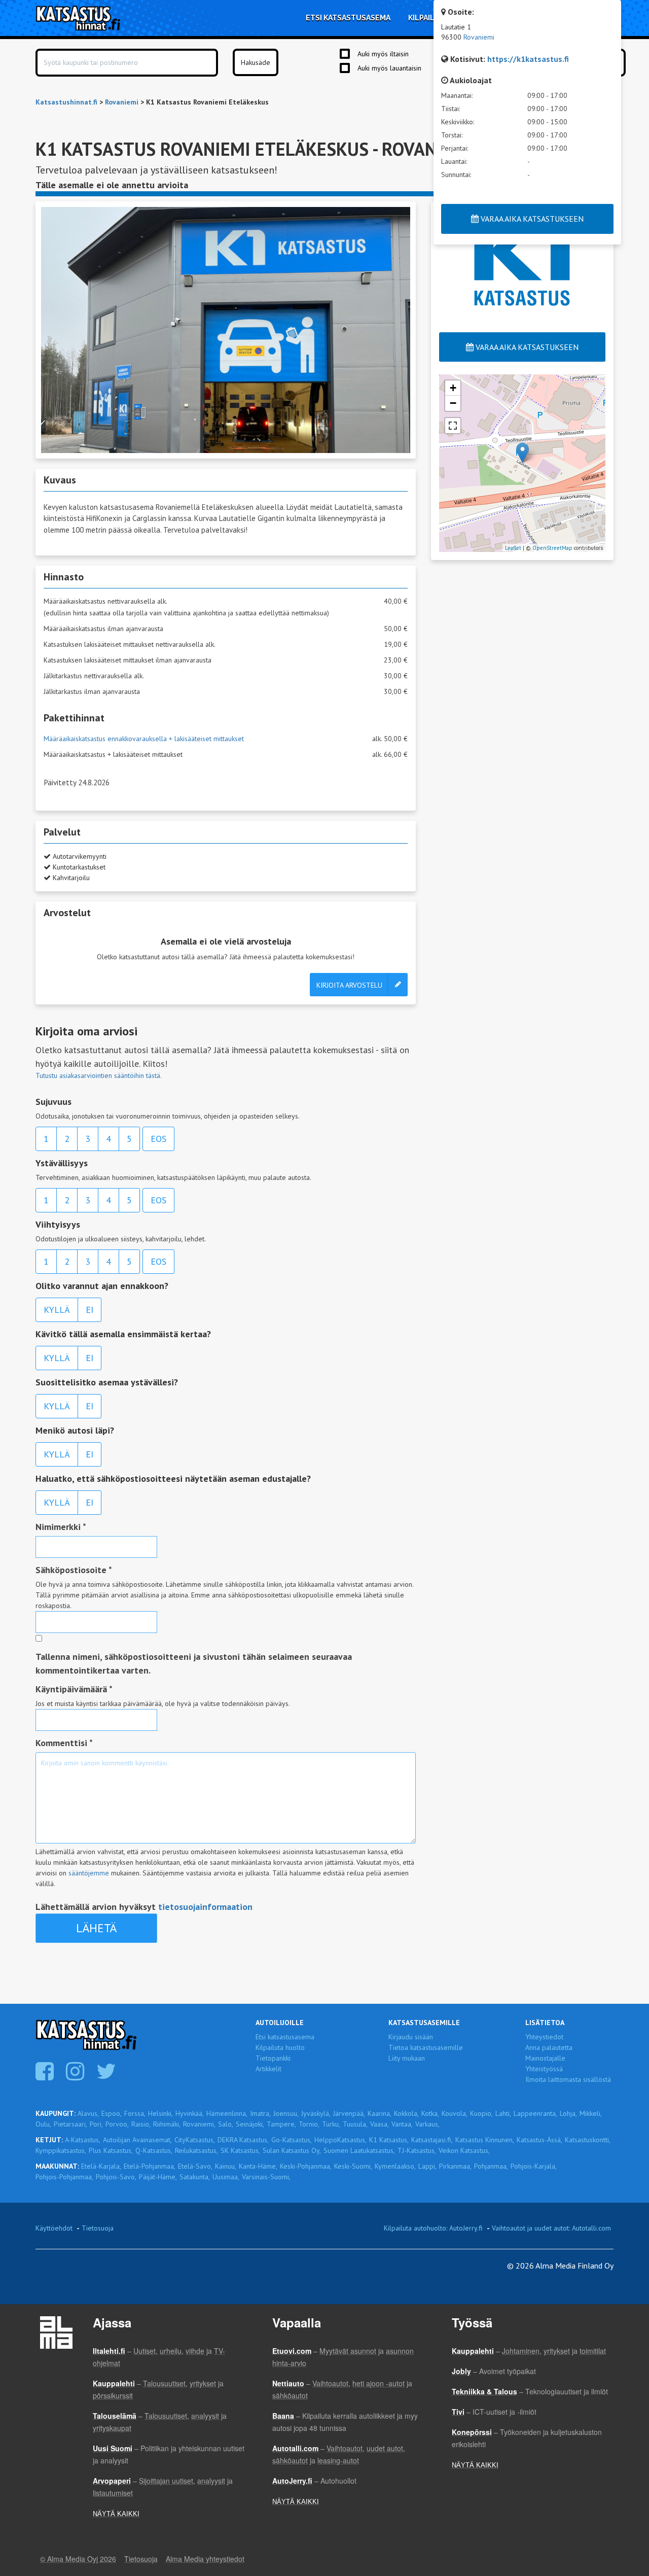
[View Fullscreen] (453, 426)
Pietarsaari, (70, 2124)
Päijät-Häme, (158, 2177)
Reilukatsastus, (196, 2150)
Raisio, (141, 2124)
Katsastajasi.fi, (432, 2140)
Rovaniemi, (199, 2124)
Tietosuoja (98, 2228)
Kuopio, (481, 2113)
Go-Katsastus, (292, 2140)
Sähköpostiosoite (74, 1570)
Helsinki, (160, 2113)
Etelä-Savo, (195, 2166)
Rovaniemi (479, 37)
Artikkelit (268, 2069)
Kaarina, (380, 2113)
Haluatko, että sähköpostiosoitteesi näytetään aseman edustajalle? (173, 1478)
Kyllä (57, 1310)
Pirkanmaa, (455, 2166)
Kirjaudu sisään (411, 2037)
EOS (158, 1139)
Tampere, (281, 2124)
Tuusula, (355, 2124)
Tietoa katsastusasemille (426, 2047)
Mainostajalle (545, 2058)
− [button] (453, 403)
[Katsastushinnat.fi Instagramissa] (76, 2076)
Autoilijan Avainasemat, (137, 2140)
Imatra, (260, 2113)
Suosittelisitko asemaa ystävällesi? (107, 1382)
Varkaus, (427, 2124)
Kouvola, (455, 2113)
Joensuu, (286, 2113)
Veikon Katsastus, (464, 2150)
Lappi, (427, 2166)
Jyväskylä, (316, 2113)
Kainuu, (226, 2166)
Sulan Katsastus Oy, (292, 2150)
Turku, (331, 2124)
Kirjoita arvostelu (349, 985)
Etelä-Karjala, (101, 2166)
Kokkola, (406, 2113)
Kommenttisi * (64, 1743)
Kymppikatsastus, (61, 2150)
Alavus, (88, 2113)
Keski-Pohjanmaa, (306, 2166)
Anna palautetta (549, 2047)
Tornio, (309, 2124)
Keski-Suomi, (353, 2166)
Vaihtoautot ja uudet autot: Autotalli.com (551, 2228)
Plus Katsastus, (111, 2150)
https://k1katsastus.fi (528, 59)
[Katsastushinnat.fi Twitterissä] (107, 2076)
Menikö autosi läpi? (75, 1430)
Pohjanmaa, (491, 2166)
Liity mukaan (407, 2058)
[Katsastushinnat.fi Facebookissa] (46, 2076)
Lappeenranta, (535, 2113)
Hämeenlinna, (227, 2113)
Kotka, (430, 2113)
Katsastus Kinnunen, (485, 2140)
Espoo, (112, 2113)
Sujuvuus (53, 1102)
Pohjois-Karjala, (534, 2166)
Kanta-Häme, (258, 2166)
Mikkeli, (591, 2113)
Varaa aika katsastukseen (526, 347)
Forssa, (135, 2113)
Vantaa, (402, 2124)
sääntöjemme (89, 1873)
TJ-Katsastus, (417, 2150)
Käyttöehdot (54, 2228)
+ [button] (453, 388)
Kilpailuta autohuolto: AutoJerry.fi (433, 2228)
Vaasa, (380, 2124)
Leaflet (513, 548)
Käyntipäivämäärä (74, 1689)
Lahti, (503, 2113)
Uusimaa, (226, 2177)
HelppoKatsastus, (340, 2140)
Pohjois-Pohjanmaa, (64, 2177)
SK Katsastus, (240, 2150)
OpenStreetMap (552, 548)
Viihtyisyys (58, 1224)
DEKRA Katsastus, (243, 2140)
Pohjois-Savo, (116, 2177)
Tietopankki (273, 2058)
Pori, (96, 2124)
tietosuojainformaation (205, 1907)
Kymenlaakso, (395, 2166)
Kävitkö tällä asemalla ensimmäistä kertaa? (123, 1334)
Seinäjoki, (250, 2124)
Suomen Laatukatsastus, (359, 2150)
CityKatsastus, (195, 2140)
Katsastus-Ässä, (539, 2140)
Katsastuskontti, (588, 2140)
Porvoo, (117, 2124)
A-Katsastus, (83, 2140)
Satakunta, (195, 2177)
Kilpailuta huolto (280, 2047)
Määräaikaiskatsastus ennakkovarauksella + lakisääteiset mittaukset (144, 739)
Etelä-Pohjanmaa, (150, 2166)
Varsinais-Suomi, (266, 2177)
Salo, (226, 2124)
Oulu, (43, 2124)
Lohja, (568, 2113)
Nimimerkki (61, 1527)
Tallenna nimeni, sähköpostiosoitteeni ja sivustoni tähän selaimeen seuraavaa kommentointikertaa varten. (194, 1663)
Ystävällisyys (62, 1163)
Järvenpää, (349, 2113)
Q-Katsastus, (154, 2150)
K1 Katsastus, (389, 2140)
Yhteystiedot (544, 2037)
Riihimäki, (167, 2124)
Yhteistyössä (544, 2069)
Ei (89, 1310)
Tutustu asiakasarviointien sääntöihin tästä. (99, 1075)
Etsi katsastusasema (285, 2037)
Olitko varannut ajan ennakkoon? (102, 1286)
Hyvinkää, (190, 2113)
